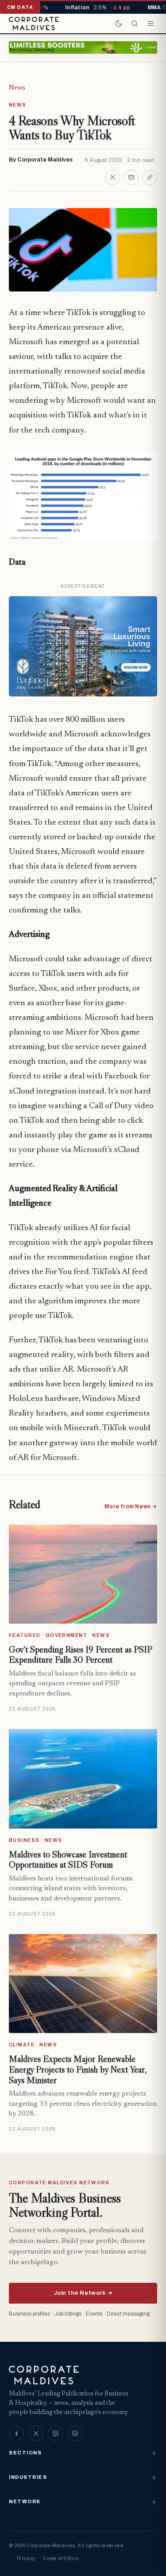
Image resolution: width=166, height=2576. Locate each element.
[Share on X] (112, 177)
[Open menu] (151, 24)
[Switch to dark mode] (119, 24)
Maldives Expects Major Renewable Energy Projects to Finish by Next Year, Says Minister (78, 2069)
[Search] (135, 24)
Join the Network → (83, 2293)
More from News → (131, 1506)
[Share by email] (131, 177)
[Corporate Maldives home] (34, 24)
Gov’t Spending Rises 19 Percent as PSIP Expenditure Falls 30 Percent (80, 1655)
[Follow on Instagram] (55, 2433)
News (17, 88)
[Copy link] (150, 177)
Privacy (26, 2558)
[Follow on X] (36, 2433)
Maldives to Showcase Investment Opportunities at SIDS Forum (68, 1860)
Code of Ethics (61, 2558)
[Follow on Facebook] (16, 2433)
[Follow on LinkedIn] (75, 2433)
